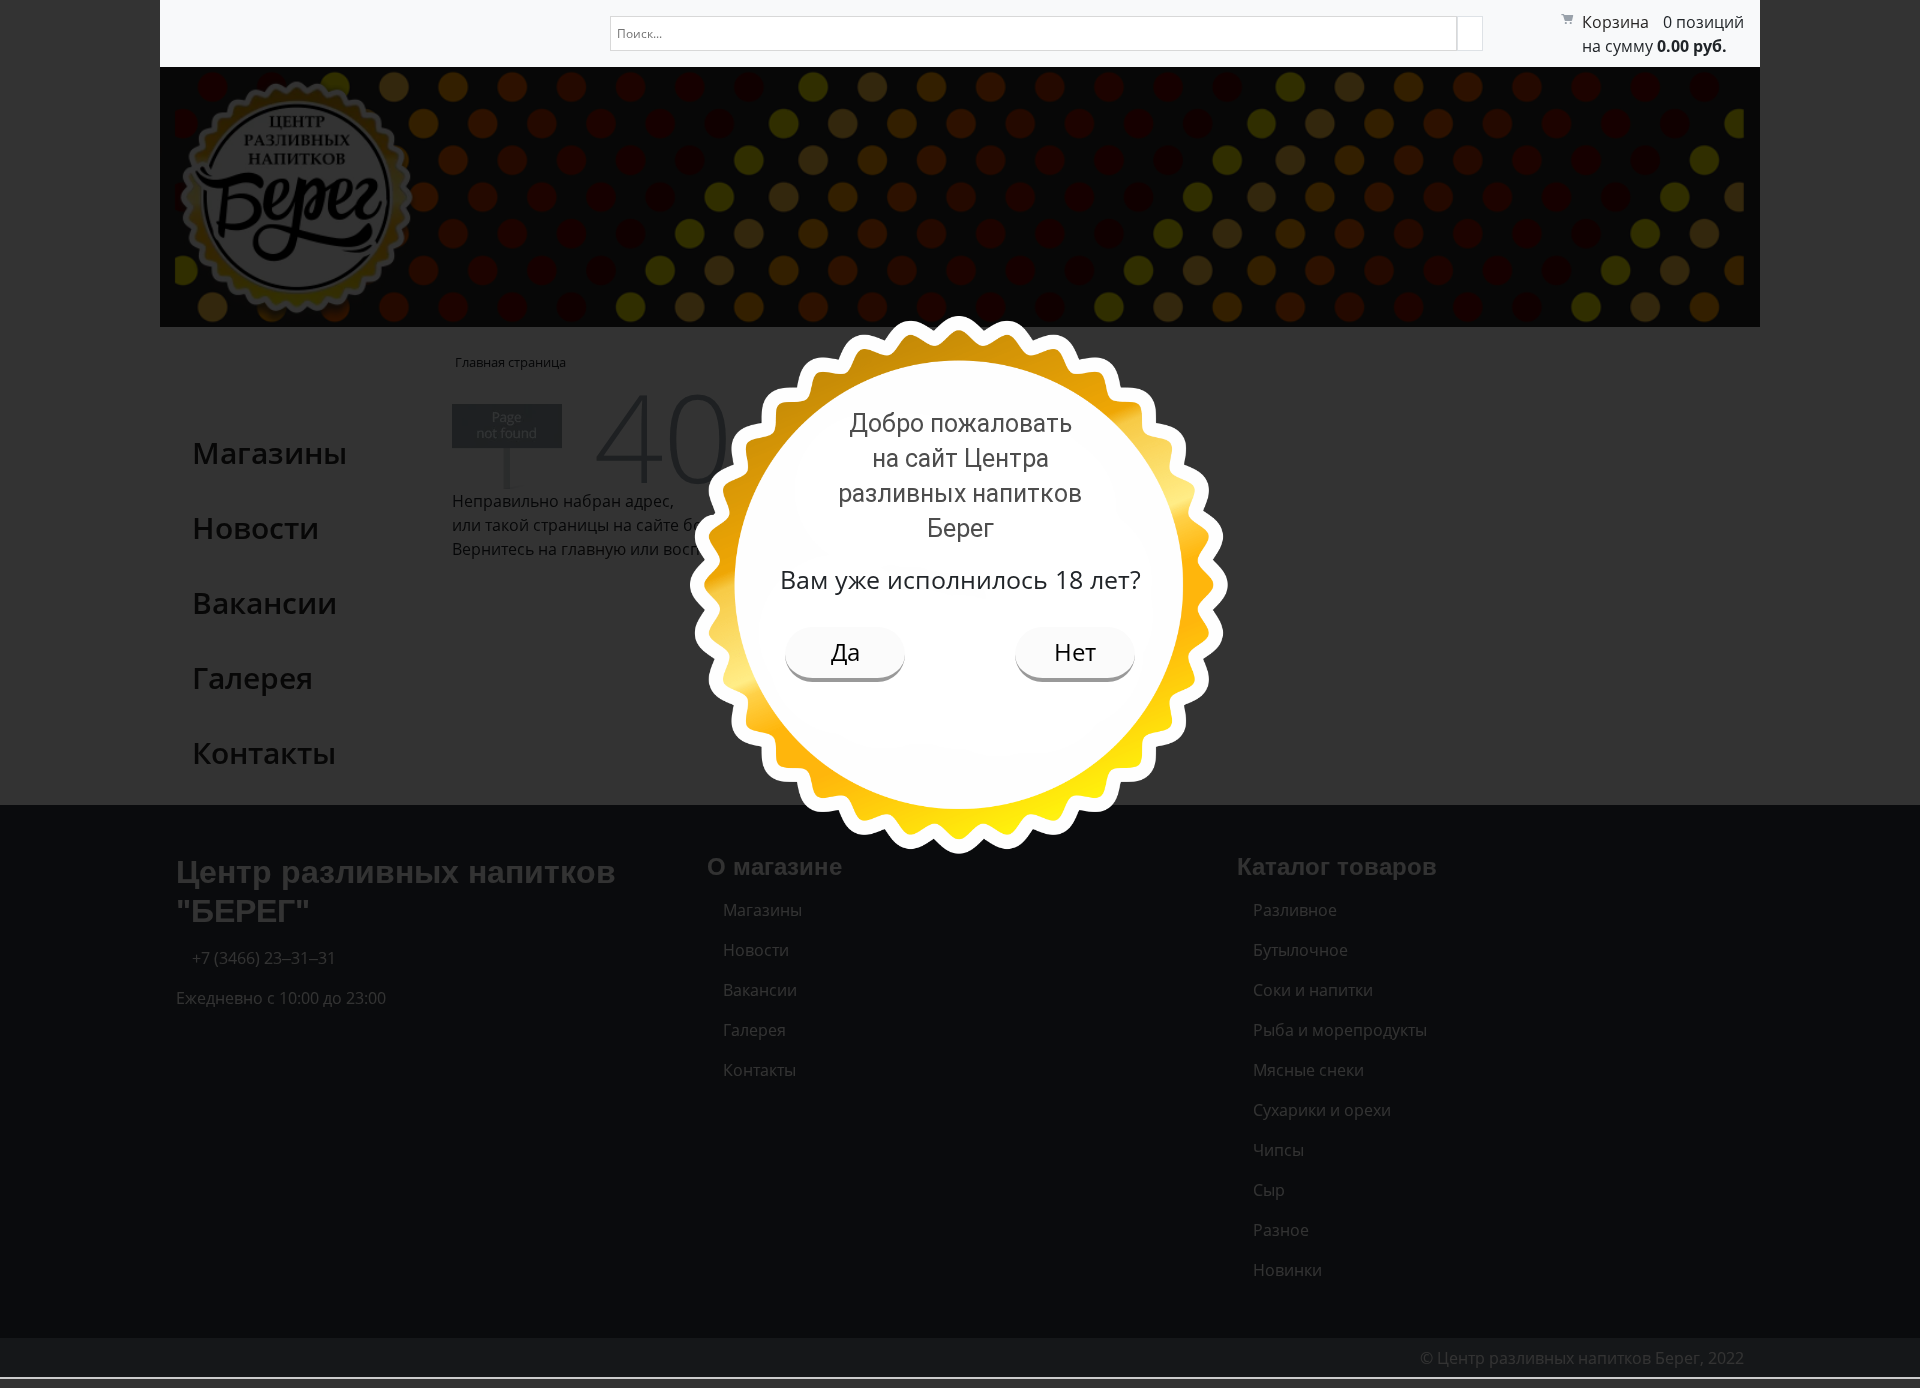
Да (845, 651)
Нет (1075, 651)
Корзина (1615, 22)
